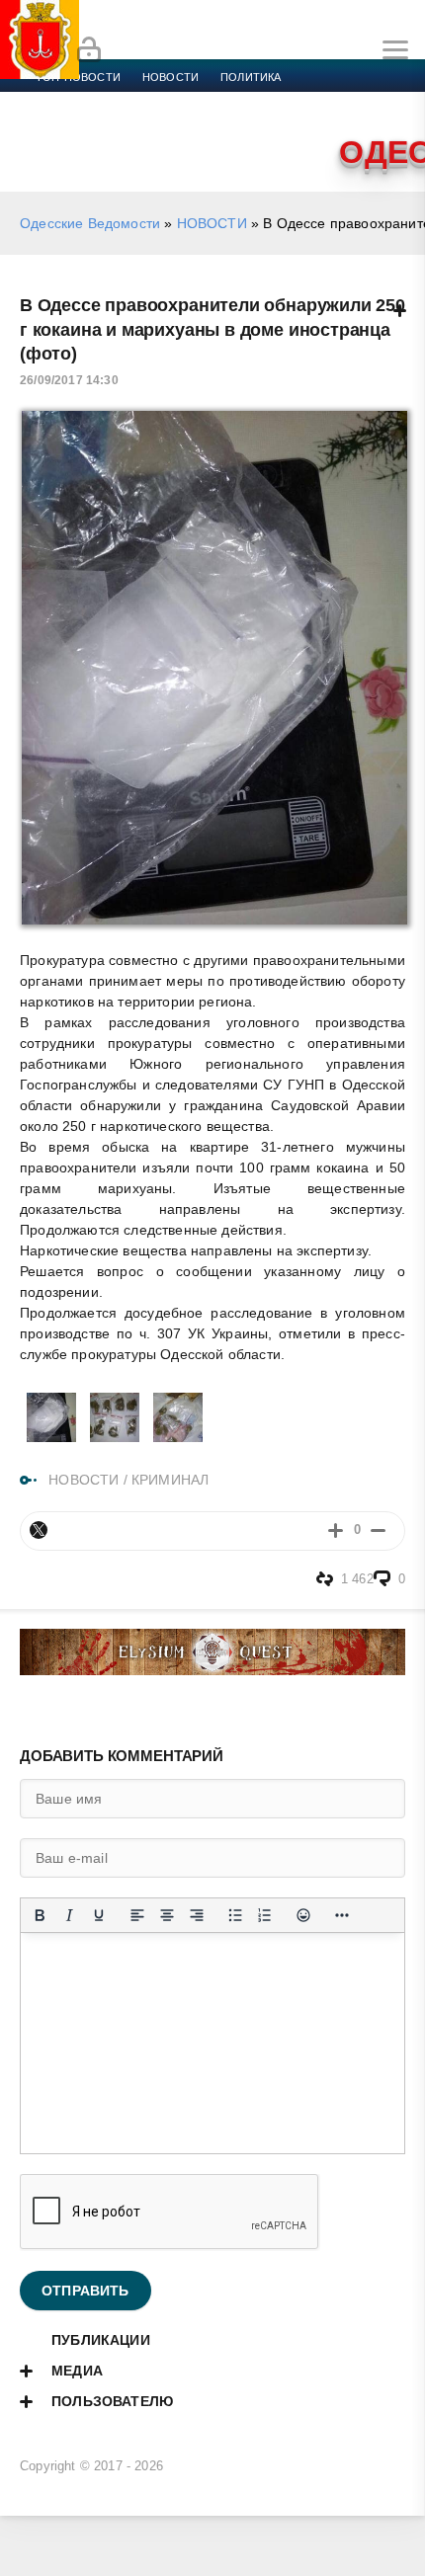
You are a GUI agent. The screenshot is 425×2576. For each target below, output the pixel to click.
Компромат (71, 124)
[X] (39, 1530)
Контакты (273, 124)
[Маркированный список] (235, 1915)
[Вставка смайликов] (303, 1915)
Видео (148, 124)
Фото (205, 124)
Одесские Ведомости (90, 223)
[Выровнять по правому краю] (197, 1915)
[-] (378, 1530)
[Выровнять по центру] (167, 1915)
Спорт (219, 101)
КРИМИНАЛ (170, 1480)
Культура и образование (337, 101)
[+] (336, 1530)
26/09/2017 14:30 (69, 380)
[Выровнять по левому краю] (137, 1915)
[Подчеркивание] (99, 1915)
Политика (251, 77)
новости (170, 77)
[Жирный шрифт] (40, 1915)
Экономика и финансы (107, 101)
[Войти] (89, 50)
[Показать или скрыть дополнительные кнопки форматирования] (342, 1915)
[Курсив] (69, 1915)
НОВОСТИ (212, 223)
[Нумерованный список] (265, 1915)
